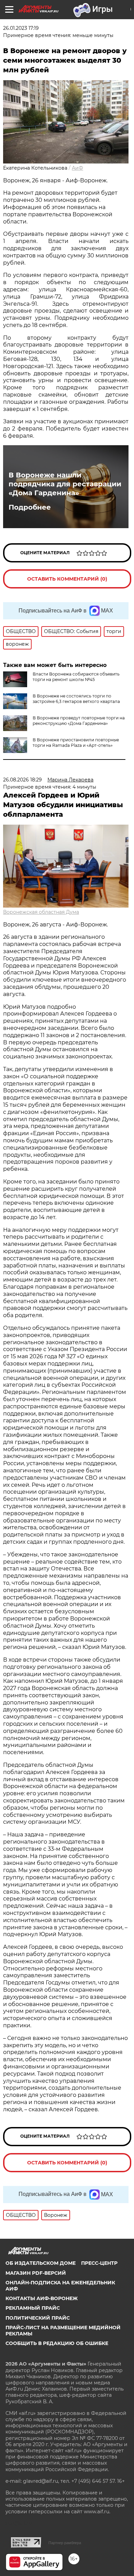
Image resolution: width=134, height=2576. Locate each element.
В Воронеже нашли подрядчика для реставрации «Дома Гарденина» (65, 484)
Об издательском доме (41, 2263)
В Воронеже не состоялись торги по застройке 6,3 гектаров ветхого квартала (76, 699)
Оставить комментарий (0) (67, 579)
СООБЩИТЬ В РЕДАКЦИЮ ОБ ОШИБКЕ (57, 2343)
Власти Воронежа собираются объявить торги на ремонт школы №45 (76, 677)
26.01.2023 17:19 (21, 28)
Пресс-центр (99, 2263)
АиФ (77, 168)
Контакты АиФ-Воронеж (42, 2298)
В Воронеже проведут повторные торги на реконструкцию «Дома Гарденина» (79, 721)
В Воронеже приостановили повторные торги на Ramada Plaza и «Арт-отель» (76, 743)
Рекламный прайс (33, 2308)
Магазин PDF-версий (36, 2273)
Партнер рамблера (65, 2543)
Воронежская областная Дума (41, 912)
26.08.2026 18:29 (23, 780)
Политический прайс (38, 2318)
